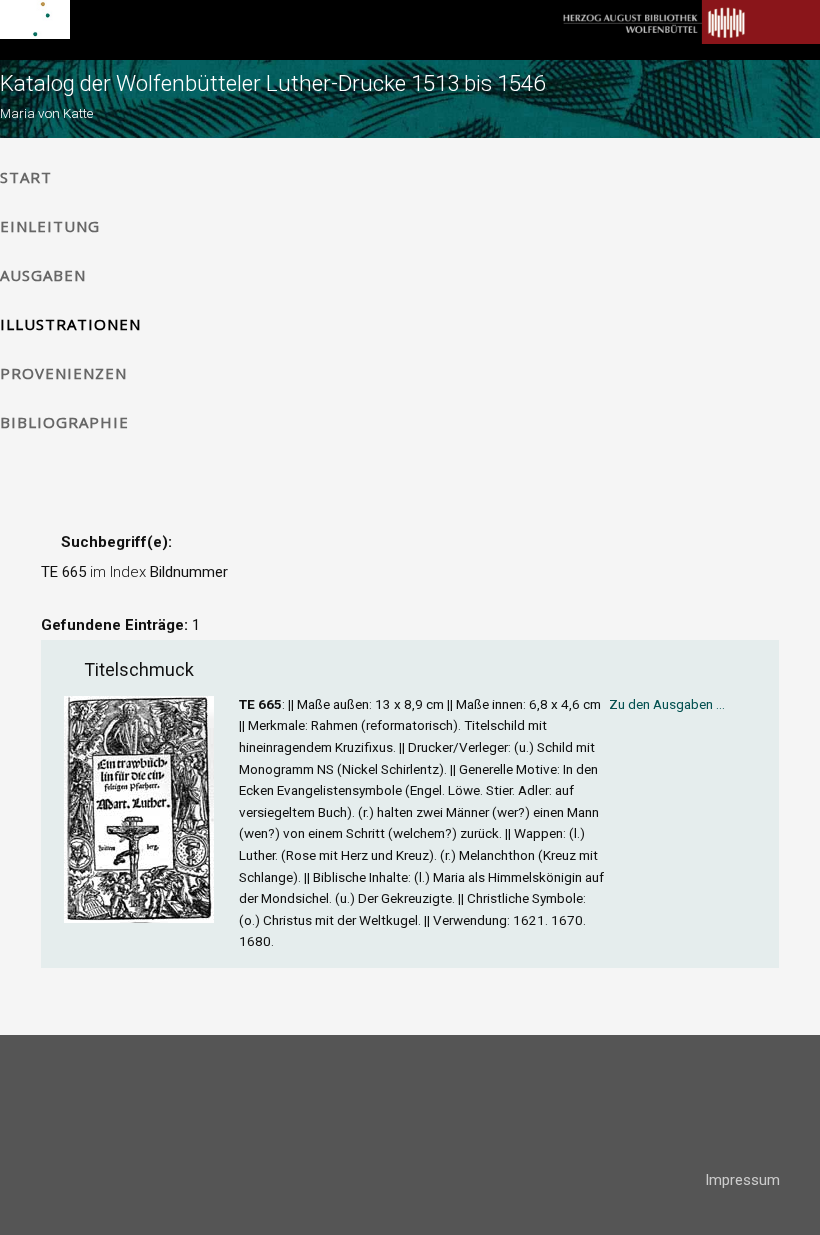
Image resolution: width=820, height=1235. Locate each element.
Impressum (742, 1180)
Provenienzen (63, 373)
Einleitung (50, 226)
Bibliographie (64, 422)
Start (26, 177)
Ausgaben (43, 275)
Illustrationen (70, 324)
